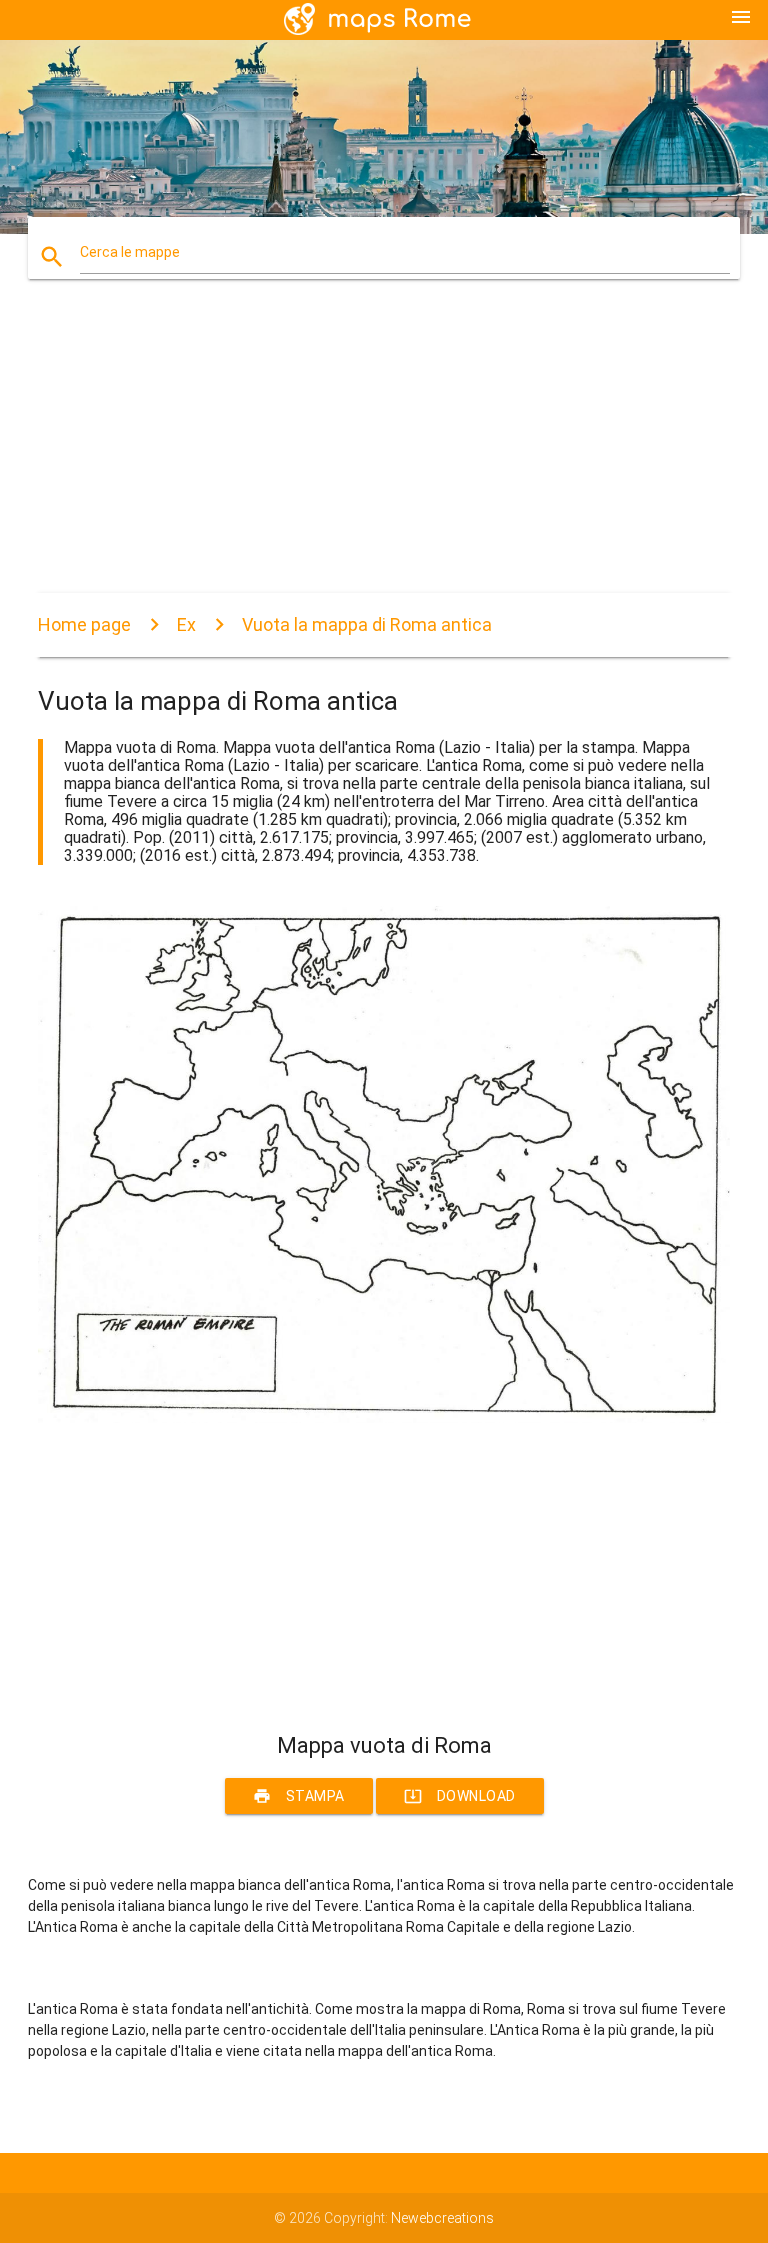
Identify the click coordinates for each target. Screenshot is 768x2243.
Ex (186, 624)
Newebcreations (442, 2218)
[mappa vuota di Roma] (383, 1418)
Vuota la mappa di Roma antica (367, 624)
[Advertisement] (383, 453)
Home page (84, 624)
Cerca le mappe (130, 252)
